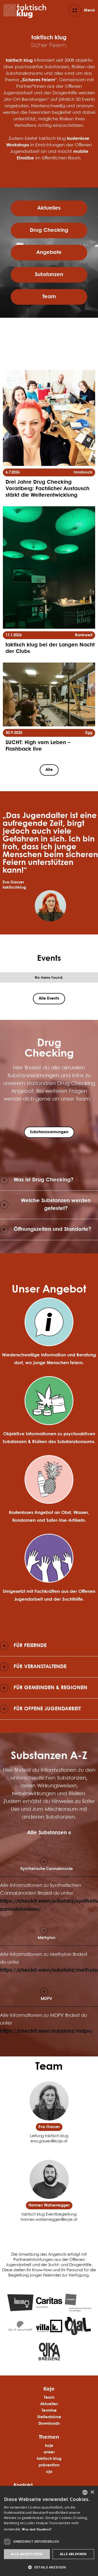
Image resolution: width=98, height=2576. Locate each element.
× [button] (92, 2492)
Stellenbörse (49, 2417)
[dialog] (49, 2531)
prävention (49, 2465)
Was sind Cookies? (37, 2530)
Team (49, 2398)
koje (49, 2446)
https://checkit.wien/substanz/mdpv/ (47, 2031)
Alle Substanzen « (49, 1833)
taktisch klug (49, 2459)
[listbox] (85, 2492)
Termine (49, 2411)
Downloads (49, 2424)
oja (49, 2472)
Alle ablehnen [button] (73, 2554)
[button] (49, 1865)
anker (49, 2452)
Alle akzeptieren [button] (27, 2554)
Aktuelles (49, 2404)
